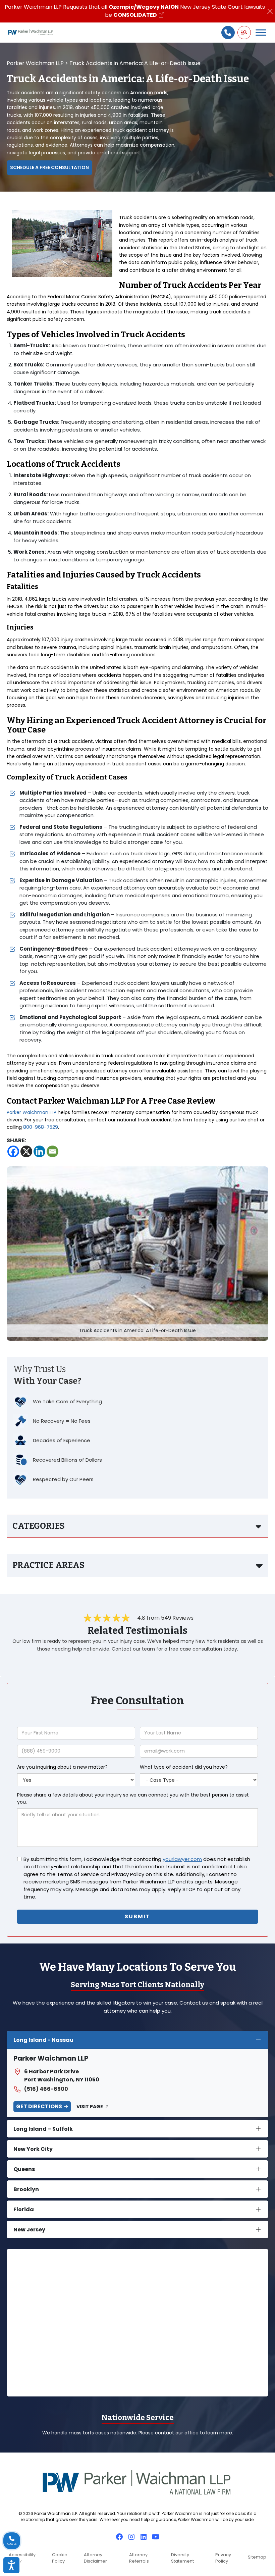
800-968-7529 (41, 1127)
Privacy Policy (223, 2558)
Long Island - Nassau (43, 2040)
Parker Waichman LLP (32, 1112)
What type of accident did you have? (184, 1767)
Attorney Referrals (139, 2558)
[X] (26, 1151)
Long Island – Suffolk (43, 2129)
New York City (33, 2149)
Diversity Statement (182, 2558)
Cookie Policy (60, 2558)
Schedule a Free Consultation (49, 167)
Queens (24, 2169)
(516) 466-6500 (46, 2089)
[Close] (270, 11)
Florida (24, 2209)
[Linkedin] (39, 1151)
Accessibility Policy (22, 2558)
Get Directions (39, 2106)
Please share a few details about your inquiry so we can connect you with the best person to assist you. (133, 1798)
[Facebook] (13, 1151)
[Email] (52, 1151)
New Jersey (29, 2230)
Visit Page (90, 2107)
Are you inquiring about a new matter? (62, 1767)
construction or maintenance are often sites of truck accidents (176, 552)
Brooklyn (26, 2189)
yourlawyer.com (182, 1859)
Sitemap (257, 2557)
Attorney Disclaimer (95, 2558)
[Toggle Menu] (261, 32)
